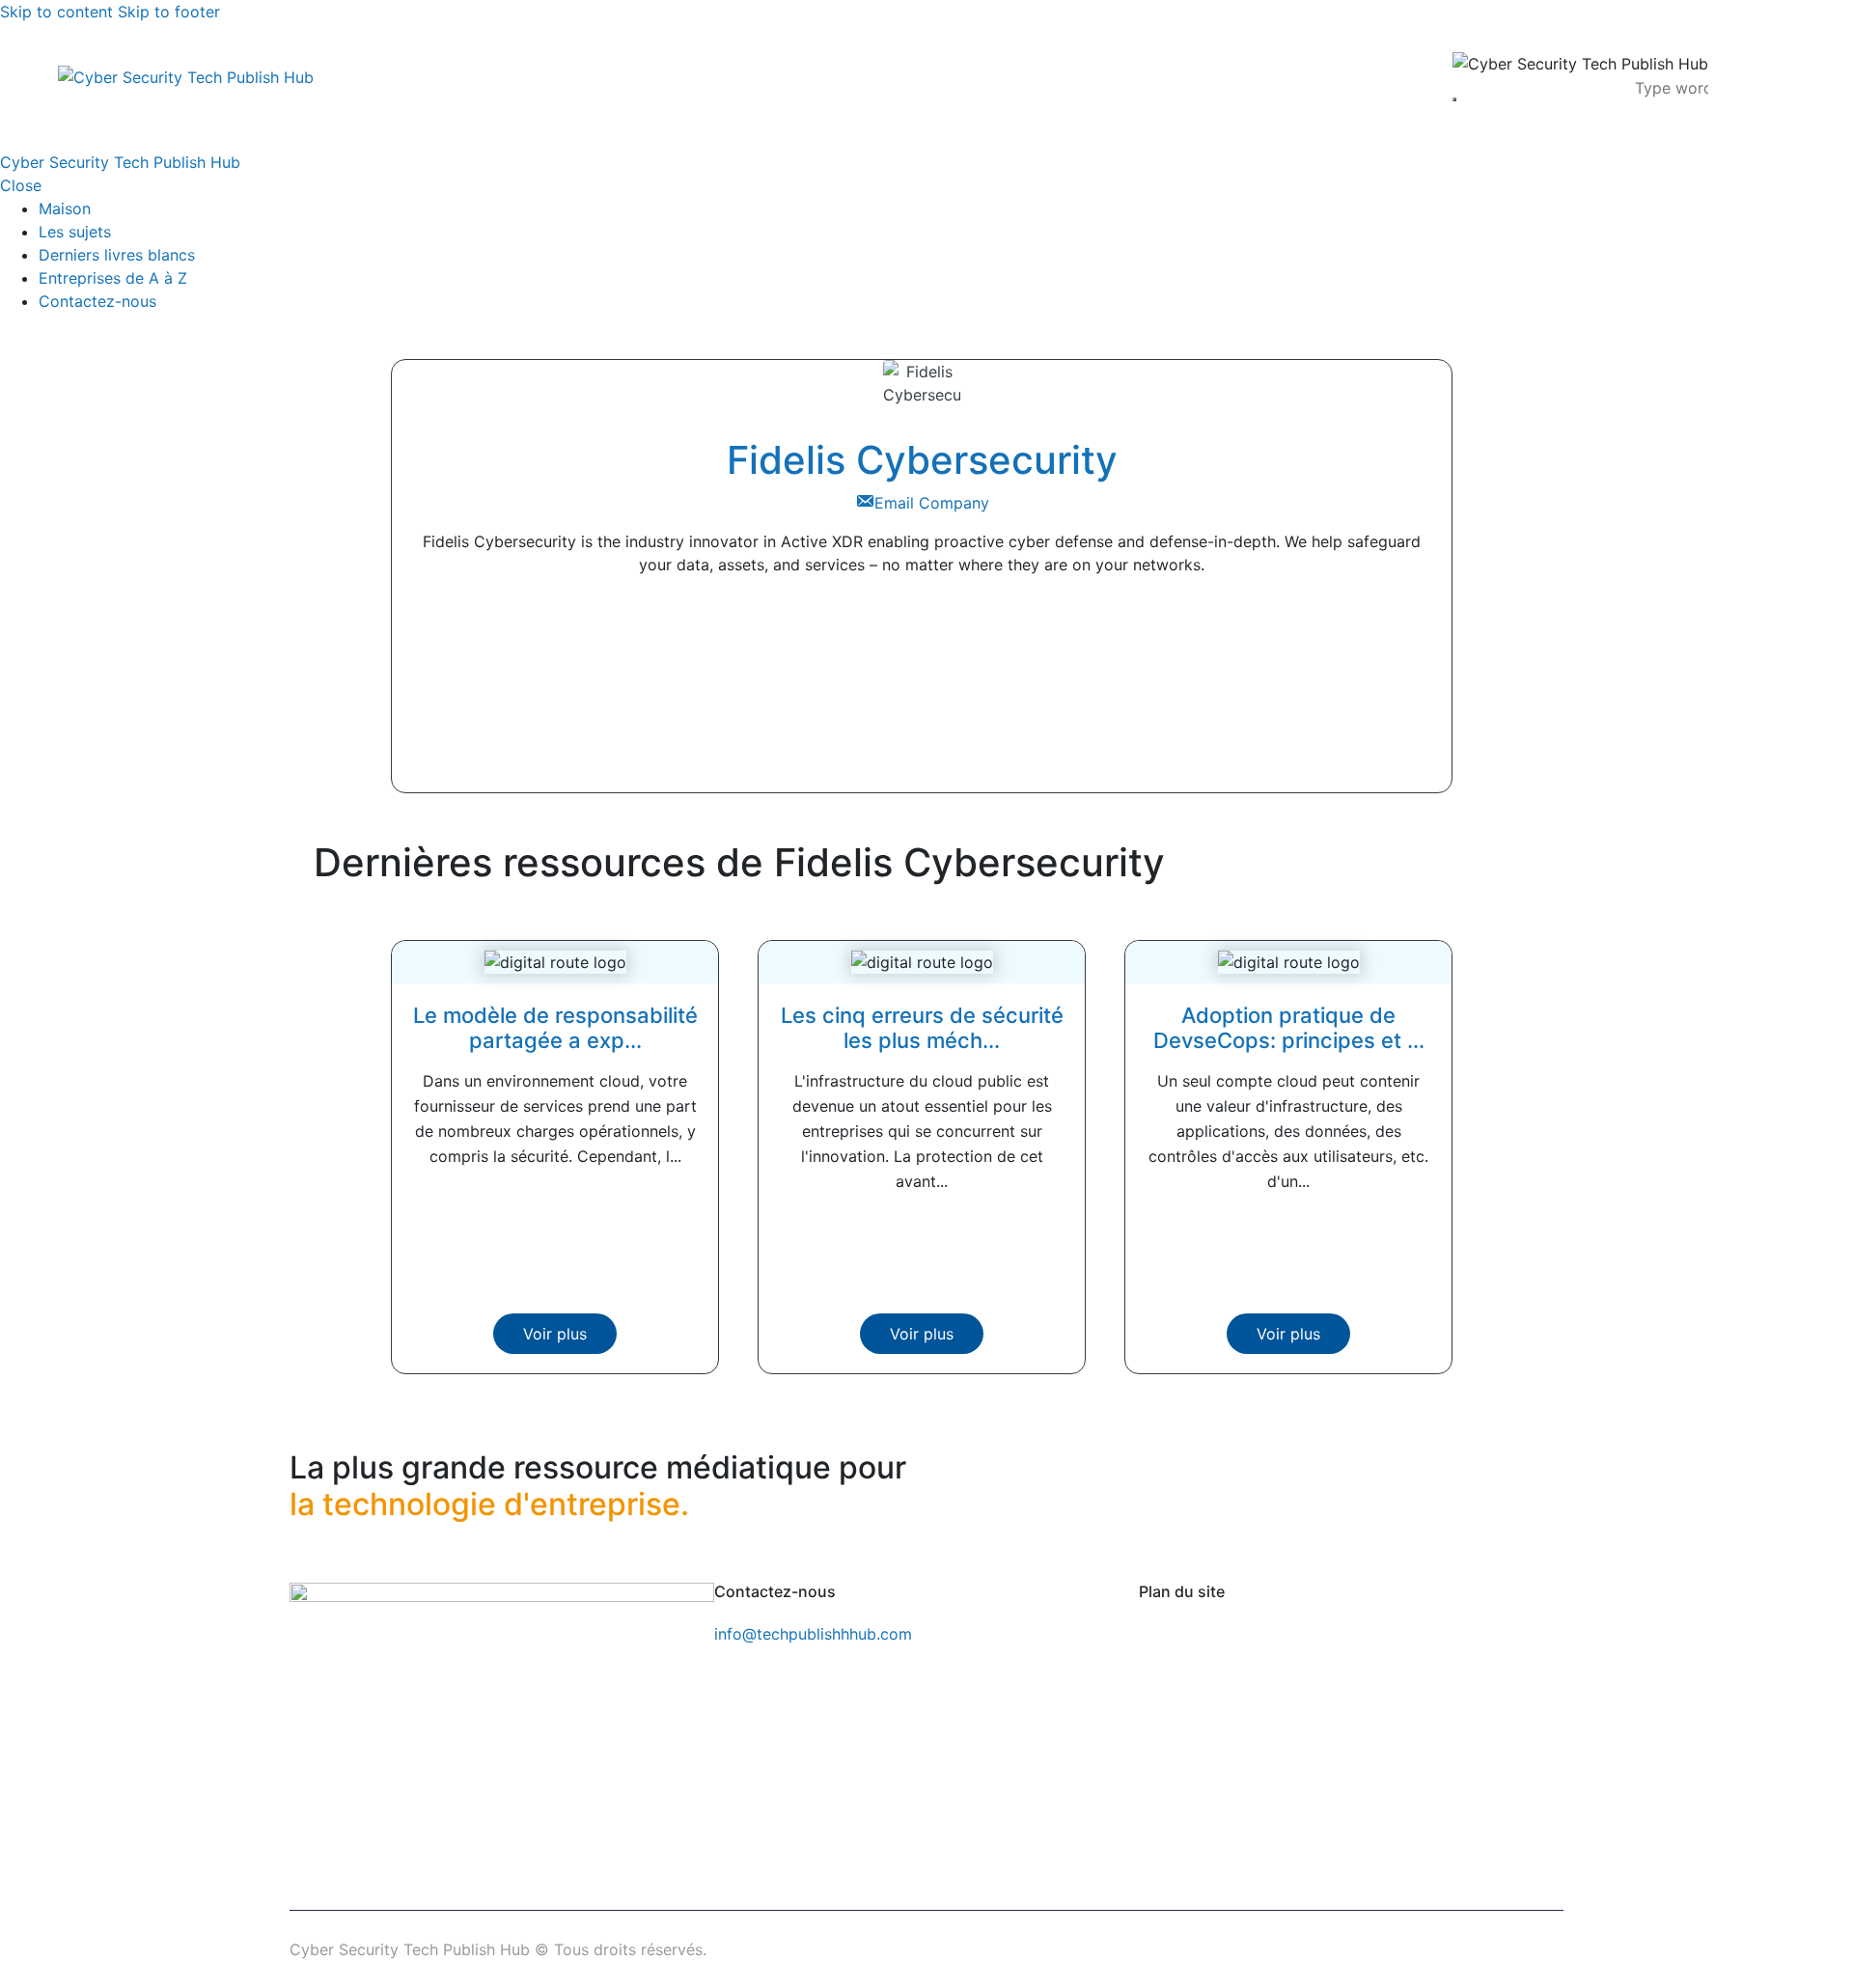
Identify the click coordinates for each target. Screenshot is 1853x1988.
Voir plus (555, 1334)
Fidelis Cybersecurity (922, 460)
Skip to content (56, 12)
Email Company (932, 503)
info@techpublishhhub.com (813, 1634)
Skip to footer (169, 12)
